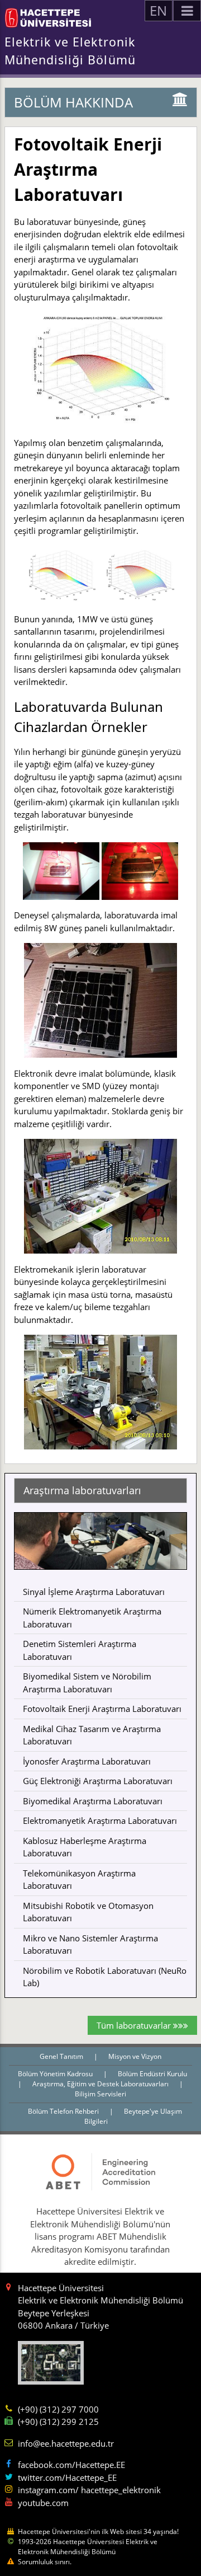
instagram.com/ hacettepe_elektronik (89, 2490)
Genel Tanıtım (62, 2056)
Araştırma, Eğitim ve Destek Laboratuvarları (101, 2084)
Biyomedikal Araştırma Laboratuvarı (93, 1801)
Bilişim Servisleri (100, 2094)
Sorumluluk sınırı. (45, 2562)
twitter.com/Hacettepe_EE (67, 2478)
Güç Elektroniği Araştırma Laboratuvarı (98, 1781)
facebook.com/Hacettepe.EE (71, 2465)
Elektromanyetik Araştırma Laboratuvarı (100, 1820)
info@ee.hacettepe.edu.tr (66, 2443)
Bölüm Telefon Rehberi (64, 2111)
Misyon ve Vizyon (135, 2056)
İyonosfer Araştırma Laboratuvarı (87, 1761)
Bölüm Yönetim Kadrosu (56, 2074)
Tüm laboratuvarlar (135, 2025)
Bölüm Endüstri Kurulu (152, 2074)
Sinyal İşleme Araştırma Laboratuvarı (94, 1592)
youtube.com (43, 2503)
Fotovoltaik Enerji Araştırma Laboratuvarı (102, 1709)
